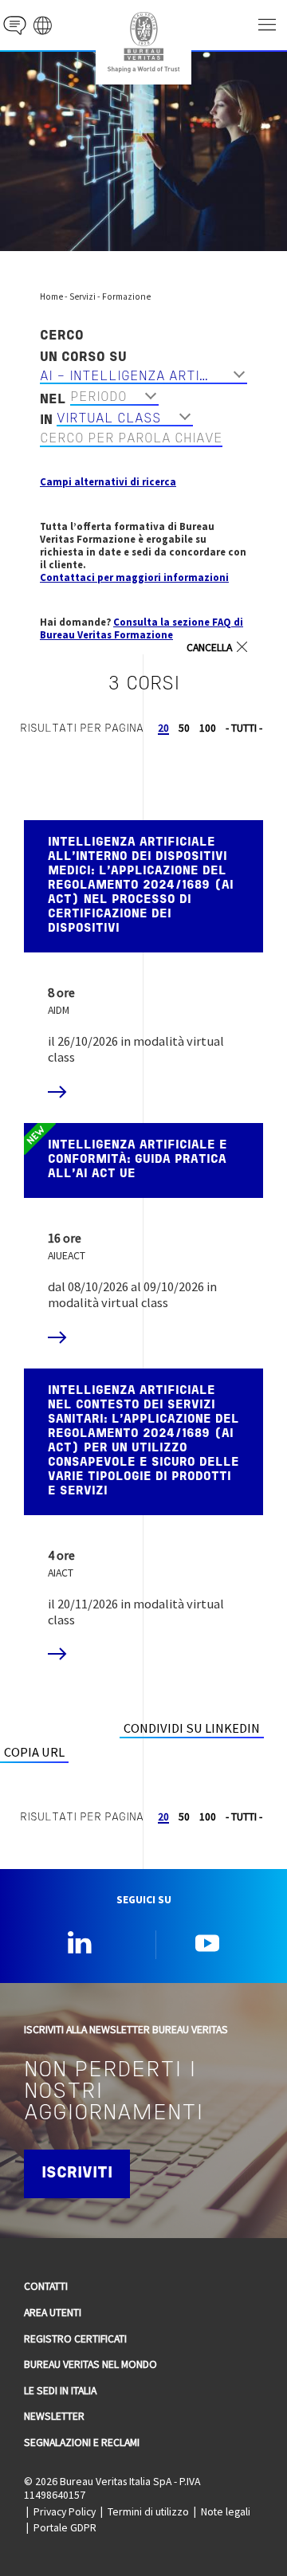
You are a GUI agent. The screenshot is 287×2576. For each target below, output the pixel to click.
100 (208, 728)
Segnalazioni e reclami (82, 2442)
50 (184, 728)
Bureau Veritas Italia (143, 42)
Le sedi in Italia (60, 2390)
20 (163, 728)
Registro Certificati (75, 2338)
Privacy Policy (65, 2511)
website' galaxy (43, 25)
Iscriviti (77, 2173)
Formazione (126, 296)
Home (51, 296)
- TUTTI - (244, 728)
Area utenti (53, 2312)
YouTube (207, 1942)
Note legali (226, 2511)
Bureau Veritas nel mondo (90, 2364)
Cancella (209, 648)
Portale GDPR (65, 2527)
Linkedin (80, 1942)
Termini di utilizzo (148, 2511)
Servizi (83, 296)
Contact (15, 25)
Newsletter (54, 2416)
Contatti (46, 2286)
